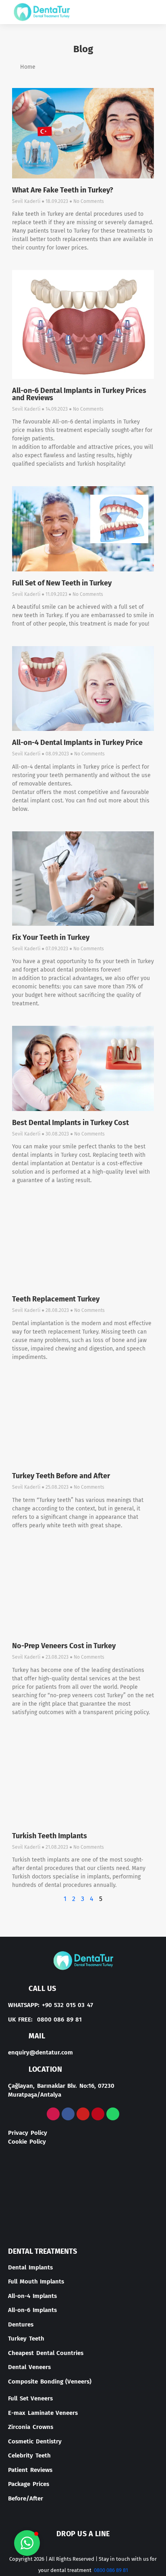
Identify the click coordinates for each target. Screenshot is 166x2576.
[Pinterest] (98, 2114)
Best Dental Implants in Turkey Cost (71, 1123)
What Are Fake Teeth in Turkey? (63, 190)
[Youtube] (83, 2114)
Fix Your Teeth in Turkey (51, 937)
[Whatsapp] (113, 2114)
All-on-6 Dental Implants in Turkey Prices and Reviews (79, 394)
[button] (148, 12)
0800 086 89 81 (111, 2570)
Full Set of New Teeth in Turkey (62, 583)
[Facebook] (68, 2114)
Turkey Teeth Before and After (61, 1476)
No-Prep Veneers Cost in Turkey (64, 1646)
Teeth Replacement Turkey (56, 1299)
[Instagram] (53, 2114)
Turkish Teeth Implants (50, 1836)
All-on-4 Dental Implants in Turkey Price (77, 743)
